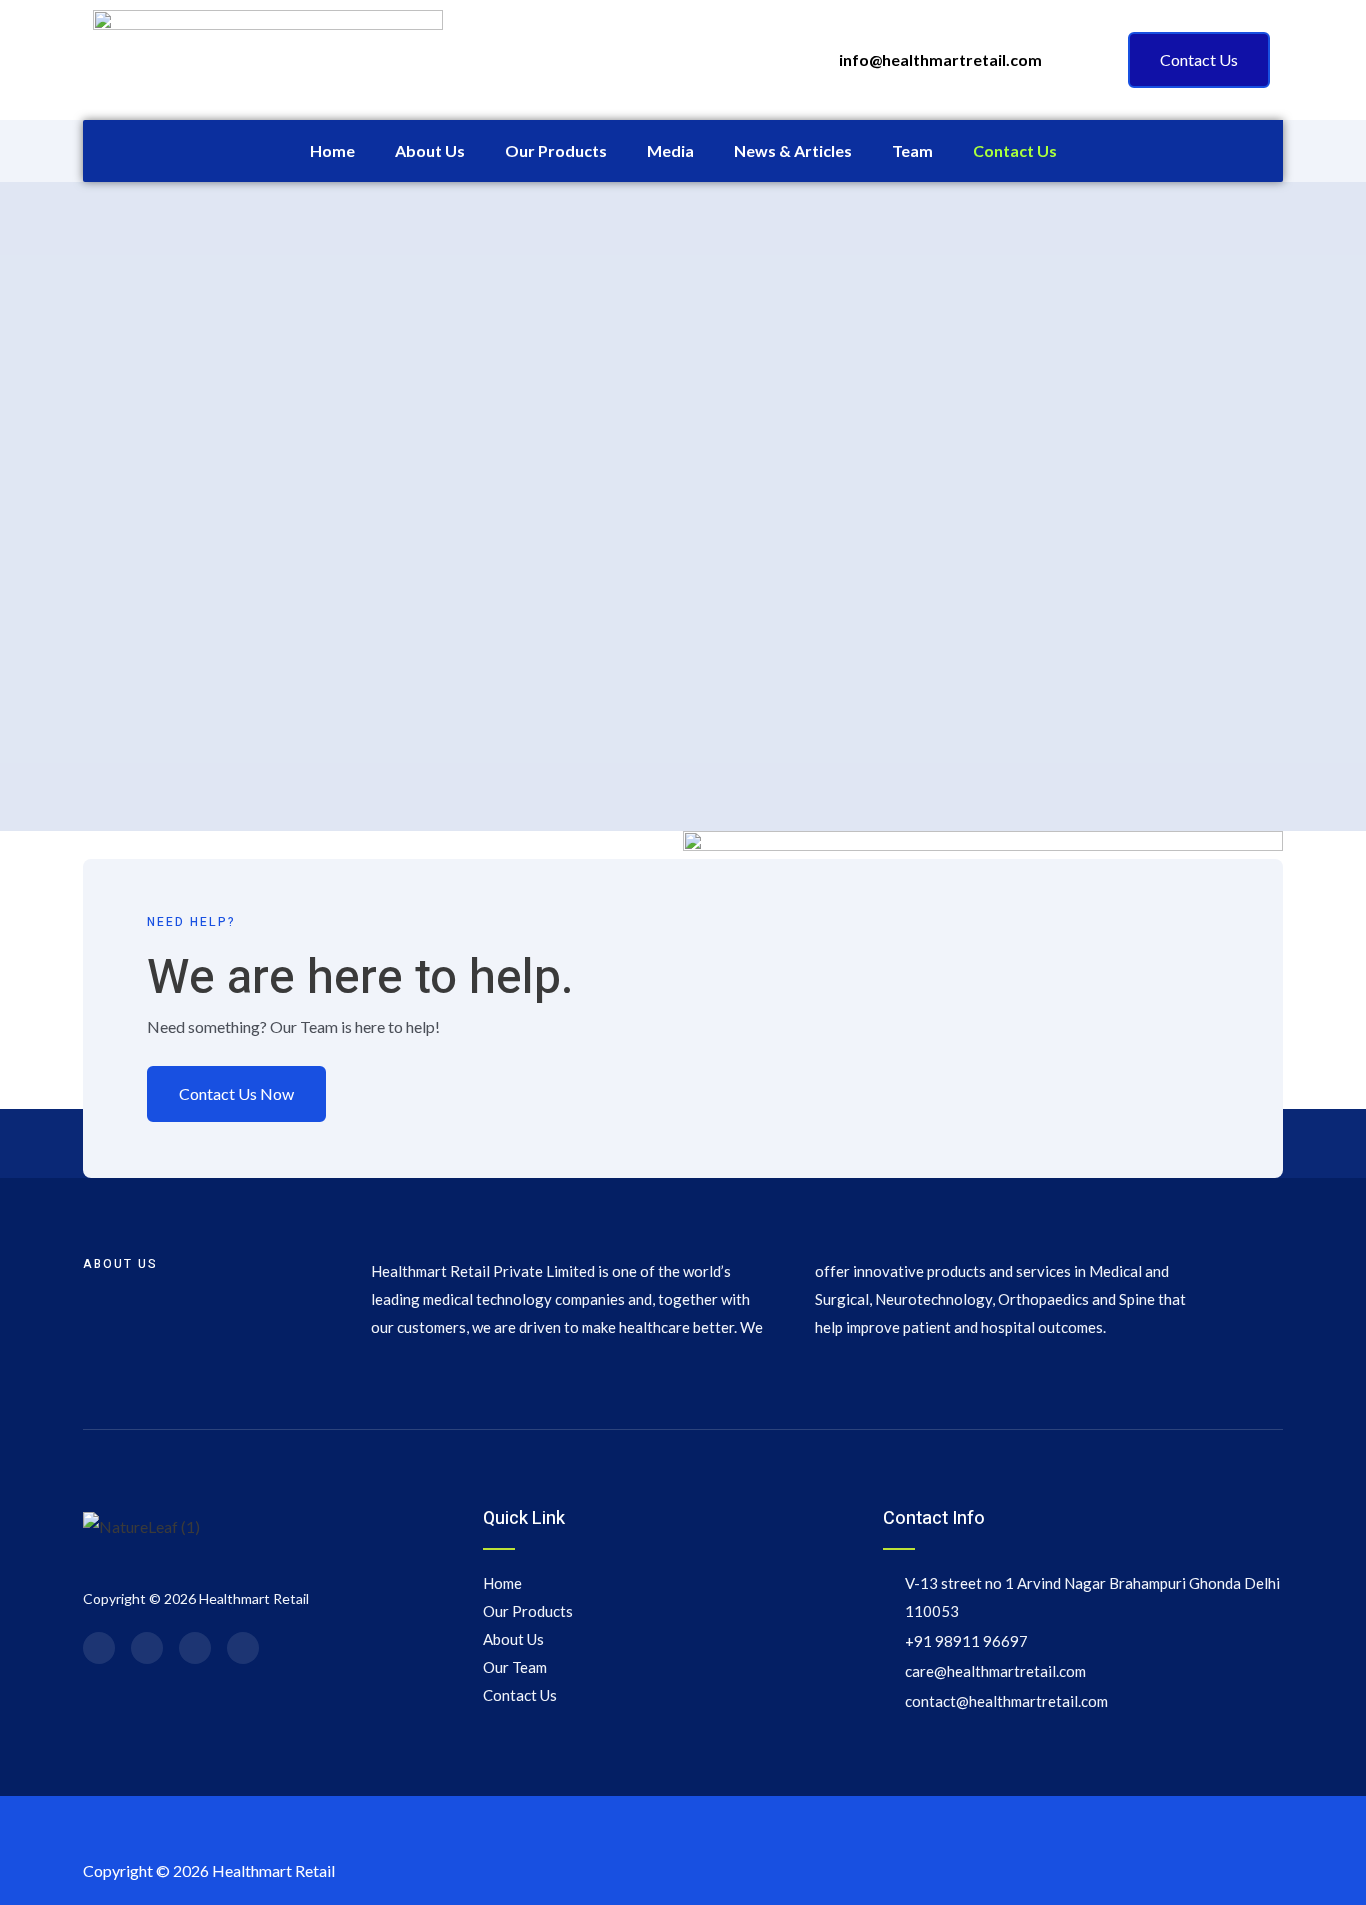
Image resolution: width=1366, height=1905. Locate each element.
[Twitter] (147, 1648)
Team (912, 150)
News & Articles (793, 150)
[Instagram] (195, 1648)
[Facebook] (99, 1648)
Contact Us (1015, 150)
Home (332, 150)
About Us (430, 150)
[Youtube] (243, 1648)
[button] (1199, 60)
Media (670, 150)
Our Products (556, 150)
